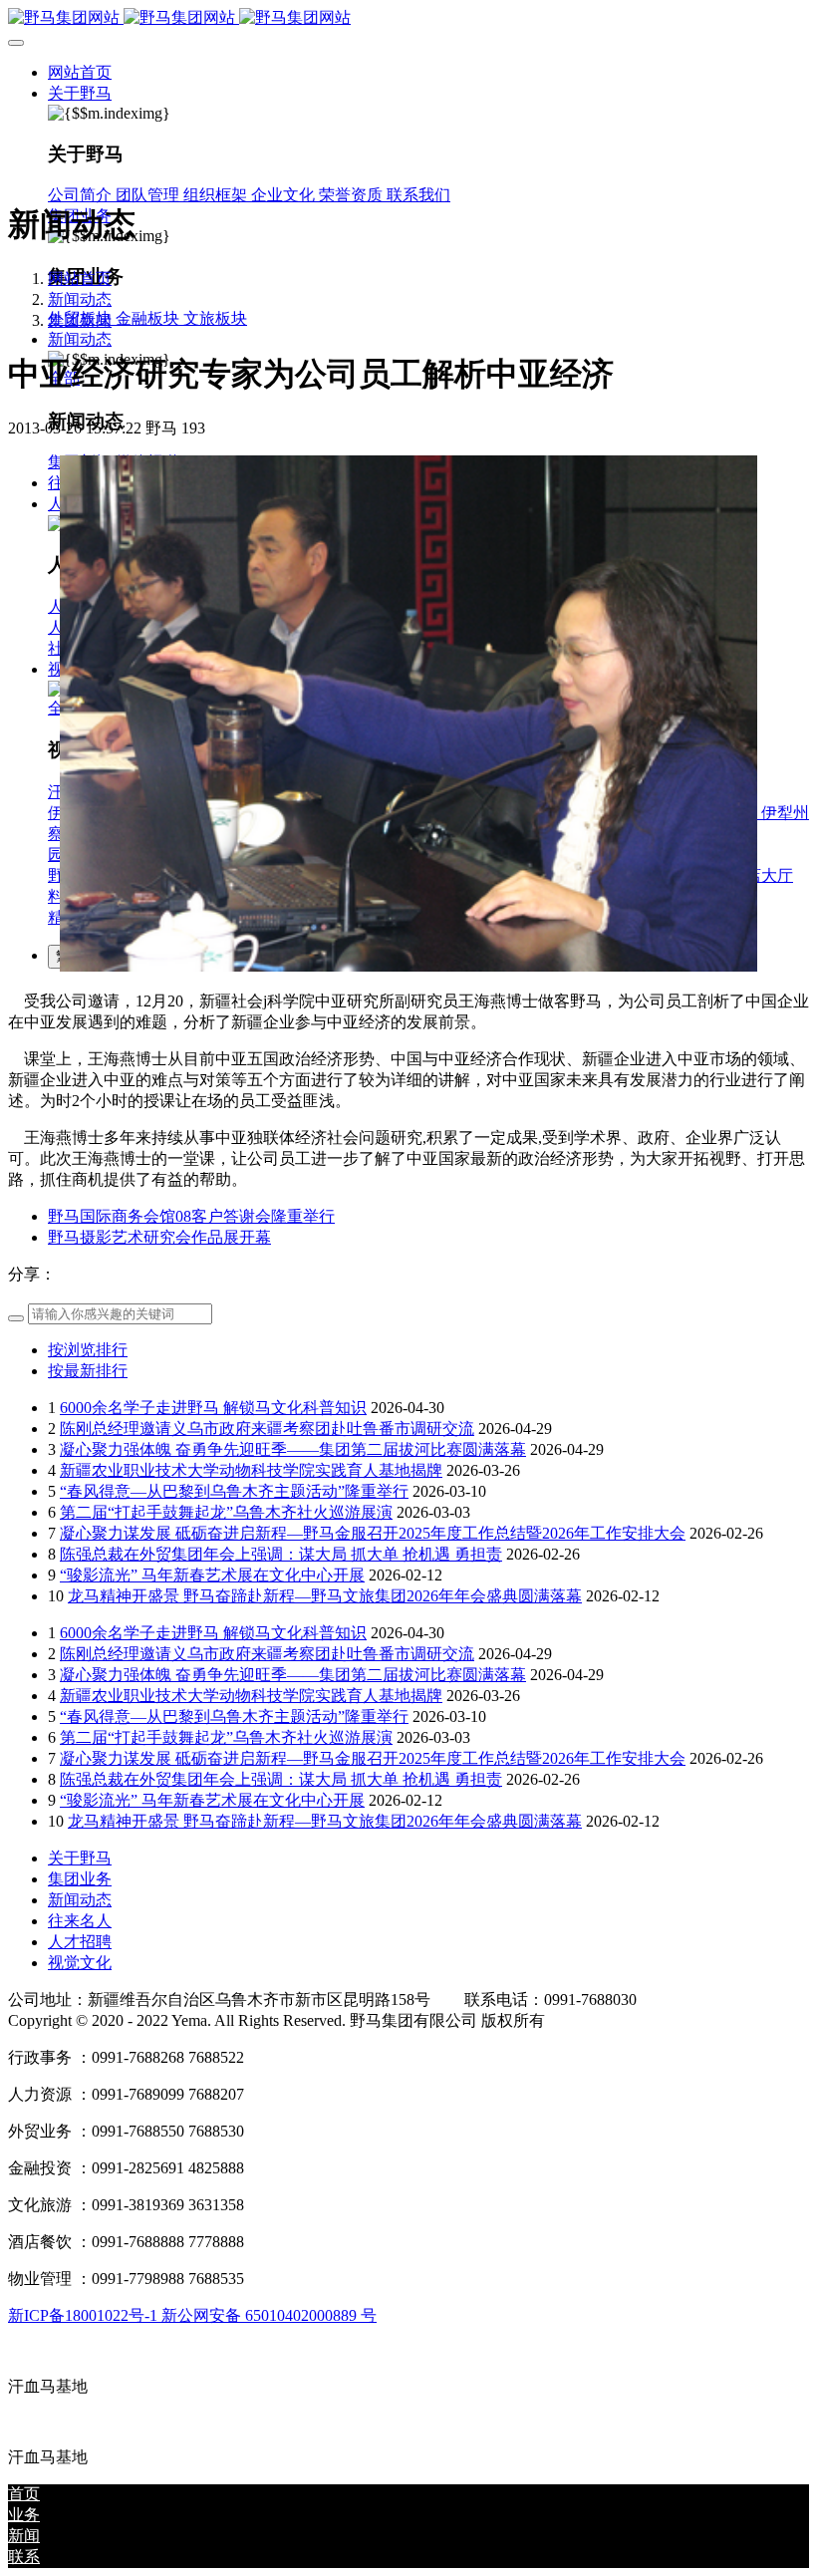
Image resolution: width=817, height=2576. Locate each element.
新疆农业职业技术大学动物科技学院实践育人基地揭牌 (251, 1470)
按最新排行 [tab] (88, 1371)
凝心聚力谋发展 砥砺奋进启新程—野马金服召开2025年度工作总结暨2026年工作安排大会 (373, 1533)
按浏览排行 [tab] (88, 1350)
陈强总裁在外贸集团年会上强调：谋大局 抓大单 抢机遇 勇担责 (281, 1554)
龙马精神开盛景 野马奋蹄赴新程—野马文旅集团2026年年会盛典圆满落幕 (325, 1596)
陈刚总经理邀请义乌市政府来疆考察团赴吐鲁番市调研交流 (267, 1429)
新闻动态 (80, 299)
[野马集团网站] (408, 18)
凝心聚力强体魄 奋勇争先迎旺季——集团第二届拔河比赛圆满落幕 (293, 1449)
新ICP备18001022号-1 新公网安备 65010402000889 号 (192, 2315)
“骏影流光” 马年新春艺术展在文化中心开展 (212, 1575)
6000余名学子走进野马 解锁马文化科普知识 (213, 1408)
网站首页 (80, 72)
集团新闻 (80, 320)
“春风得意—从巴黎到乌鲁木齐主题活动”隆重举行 (234, 1491)
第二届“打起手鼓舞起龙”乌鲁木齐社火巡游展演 (226, 1512)
